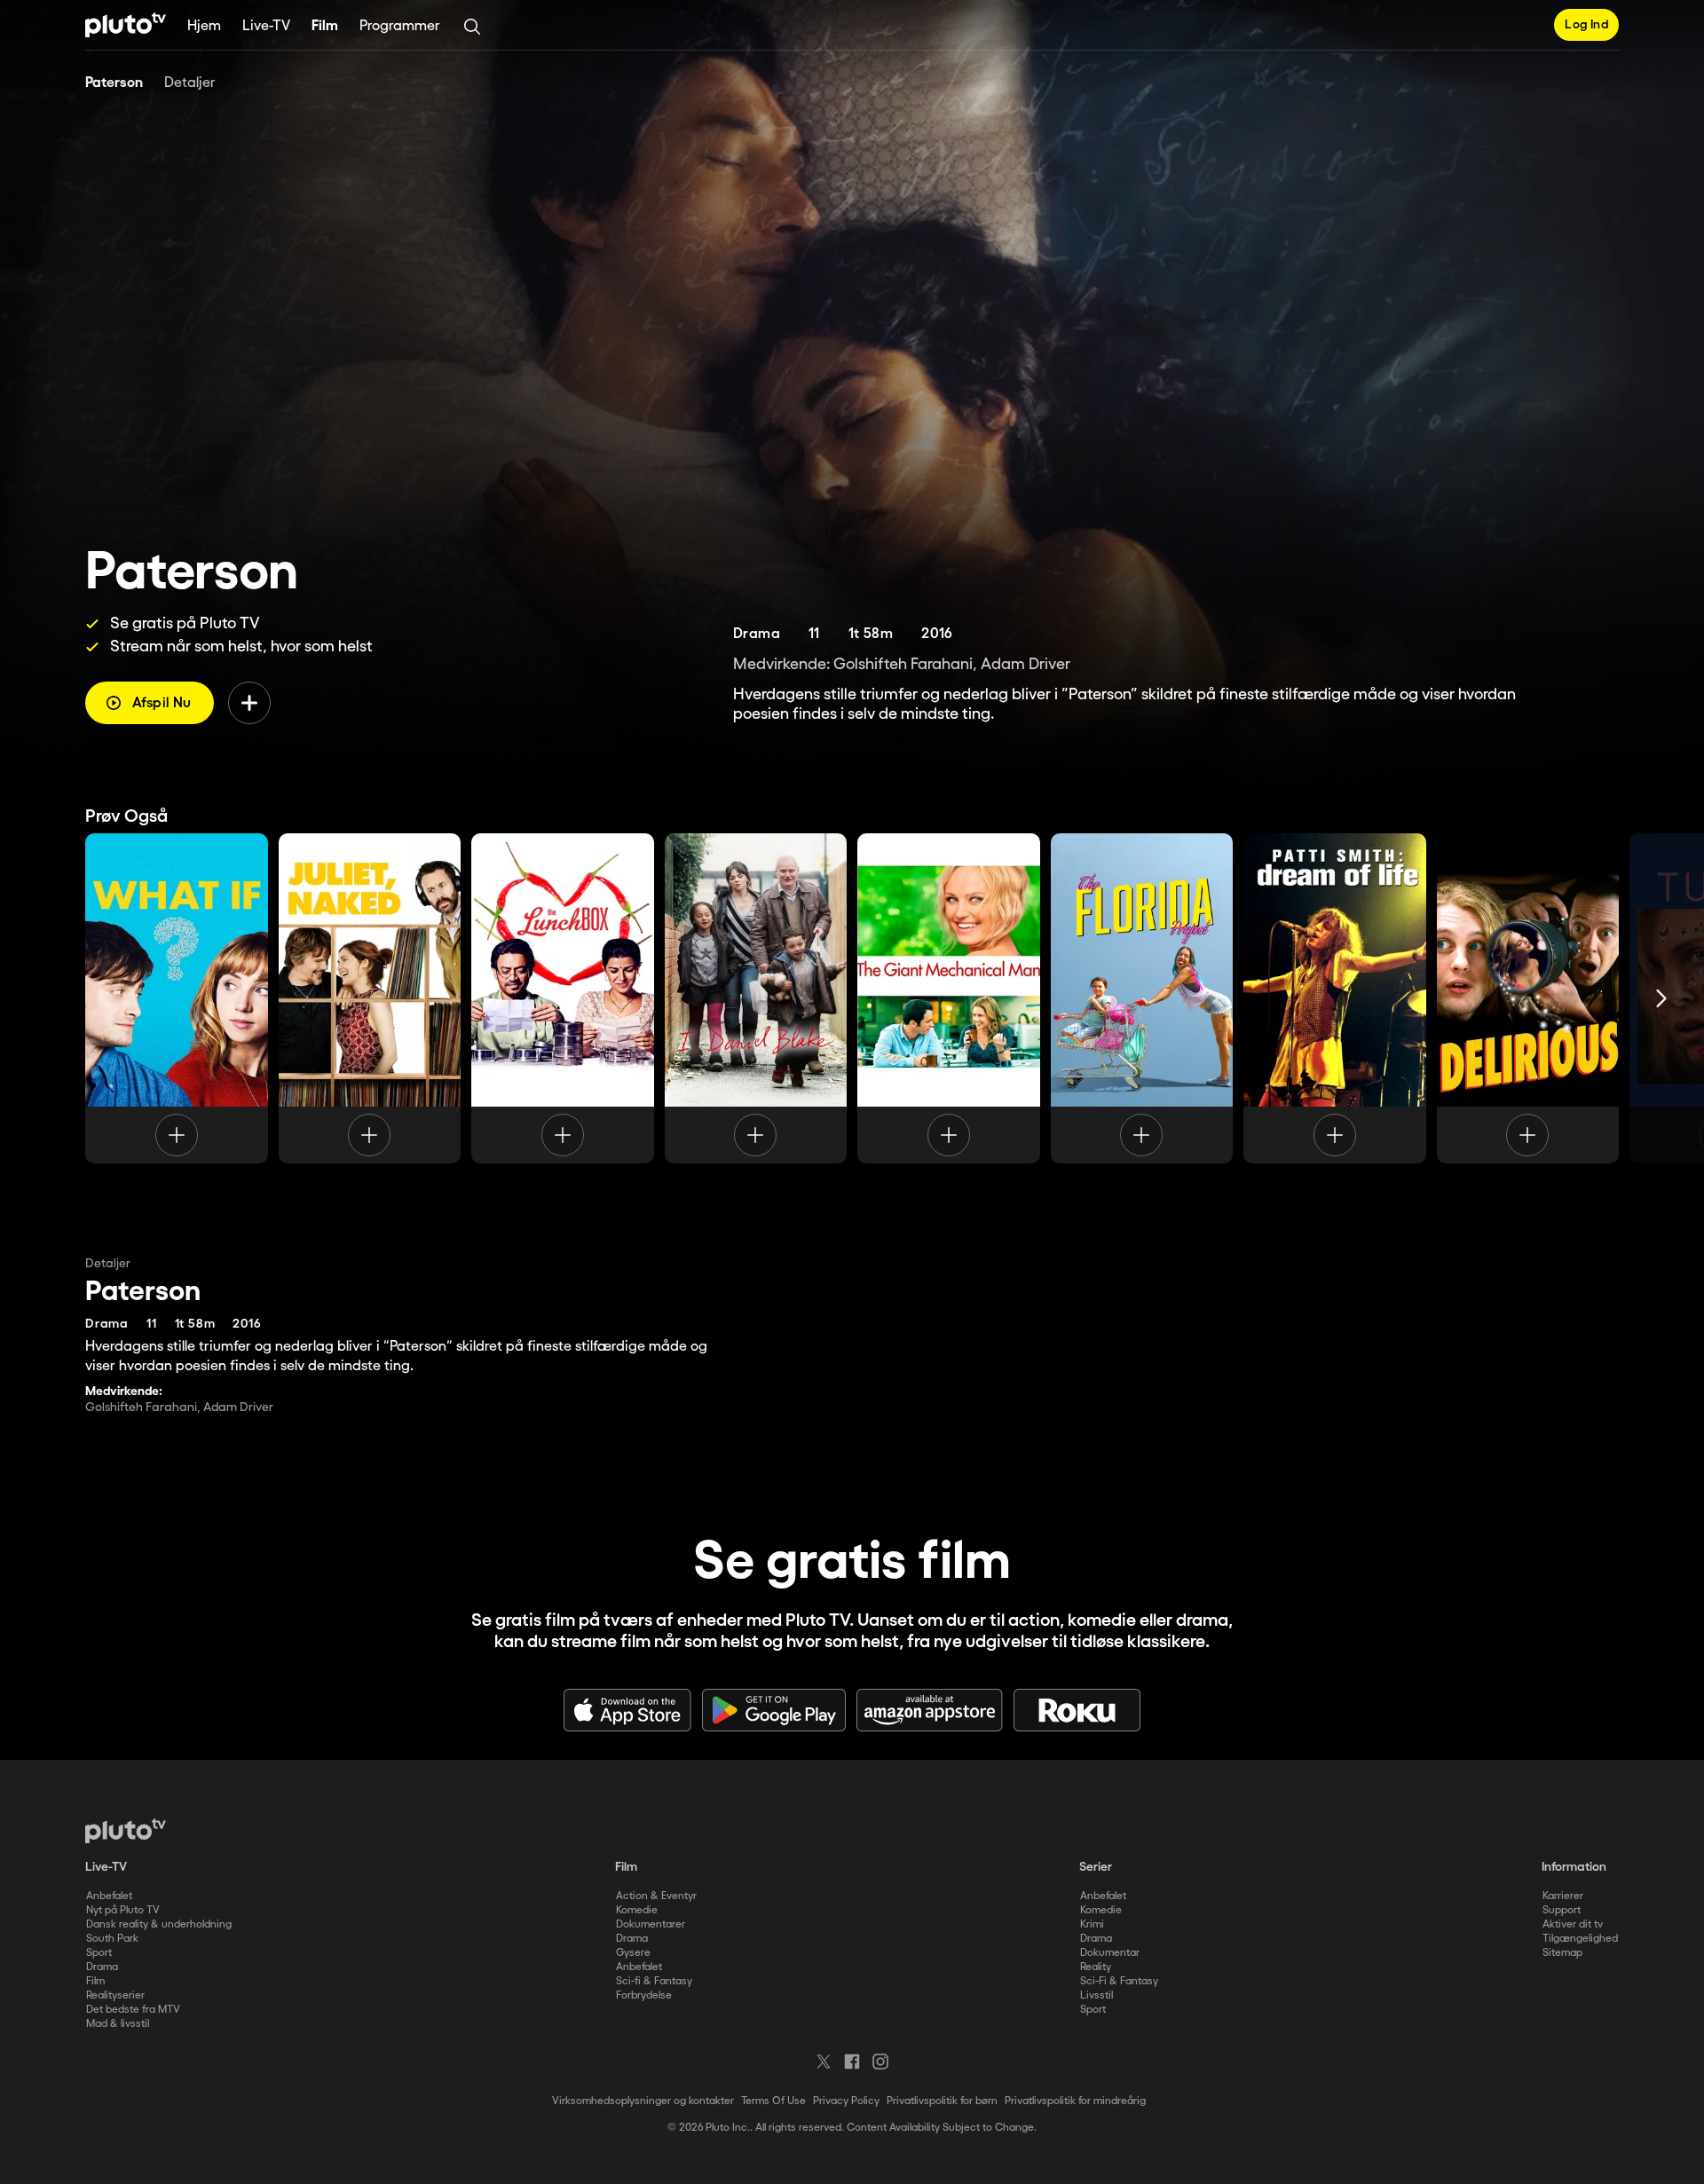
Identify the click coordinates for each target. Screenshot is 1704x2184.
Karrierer (1563, 1896)
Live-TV (266, 26)
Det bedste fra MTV (133, 2010)
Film (325, 26)
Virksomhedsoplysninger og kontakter (643, 2101)
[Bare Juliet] (370, 998)
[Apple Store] (627, 1710)
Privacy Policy (846, 2101)
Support (1562, 1910)
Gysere (633, 1953)
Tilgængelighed (1580, 1939)
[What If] (177, 998)
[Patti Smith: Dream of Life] (1335, 998)
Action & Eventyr (656, 1896)
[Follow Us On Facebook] (852, 2062)
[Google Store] (774, 1710)
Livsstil (1097, 1995)
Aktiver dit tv (1573, 1924)
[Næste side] (1661, 998)
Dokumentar (1110, 1953)
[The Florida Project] (1142, 998)
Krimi (1092, 1924)
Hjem (204, 26)
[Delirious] (1528, 998)
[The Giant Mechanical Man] (949, 998)
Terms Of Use (773, 2101)
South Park (112, 1939)
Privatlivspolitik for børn (942, 2101)
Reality (1096, 1967)
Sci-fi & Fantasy (654, 1981)
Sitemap (1562, 1953)
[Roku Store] (1077, 1710)
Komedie (637, 1910)
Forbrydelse (644, 1995)
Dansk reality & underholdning (159, 1924)
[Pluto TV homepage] (126, 1831)
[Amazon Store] (930, 1710)
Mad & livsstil (118, 2024)
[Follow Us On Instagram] (880, 2062)
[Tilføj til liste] (249, 703)
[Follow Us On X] (824, 2062)
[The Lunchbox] (563, 998)
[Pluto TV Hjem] (126, 25)
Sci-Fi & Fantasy (1119, 1981)
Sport (99, 1953)
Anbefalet (109, 1896)
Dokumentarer (651, 1924)
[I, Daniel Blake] (756, 998)
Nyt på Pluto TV (123, 1910)
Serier (1096, 1867)
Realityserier (115, 1995)
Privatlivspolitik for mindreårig (1075, 2101)
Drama (102, 1967)
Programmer (400, 26)
